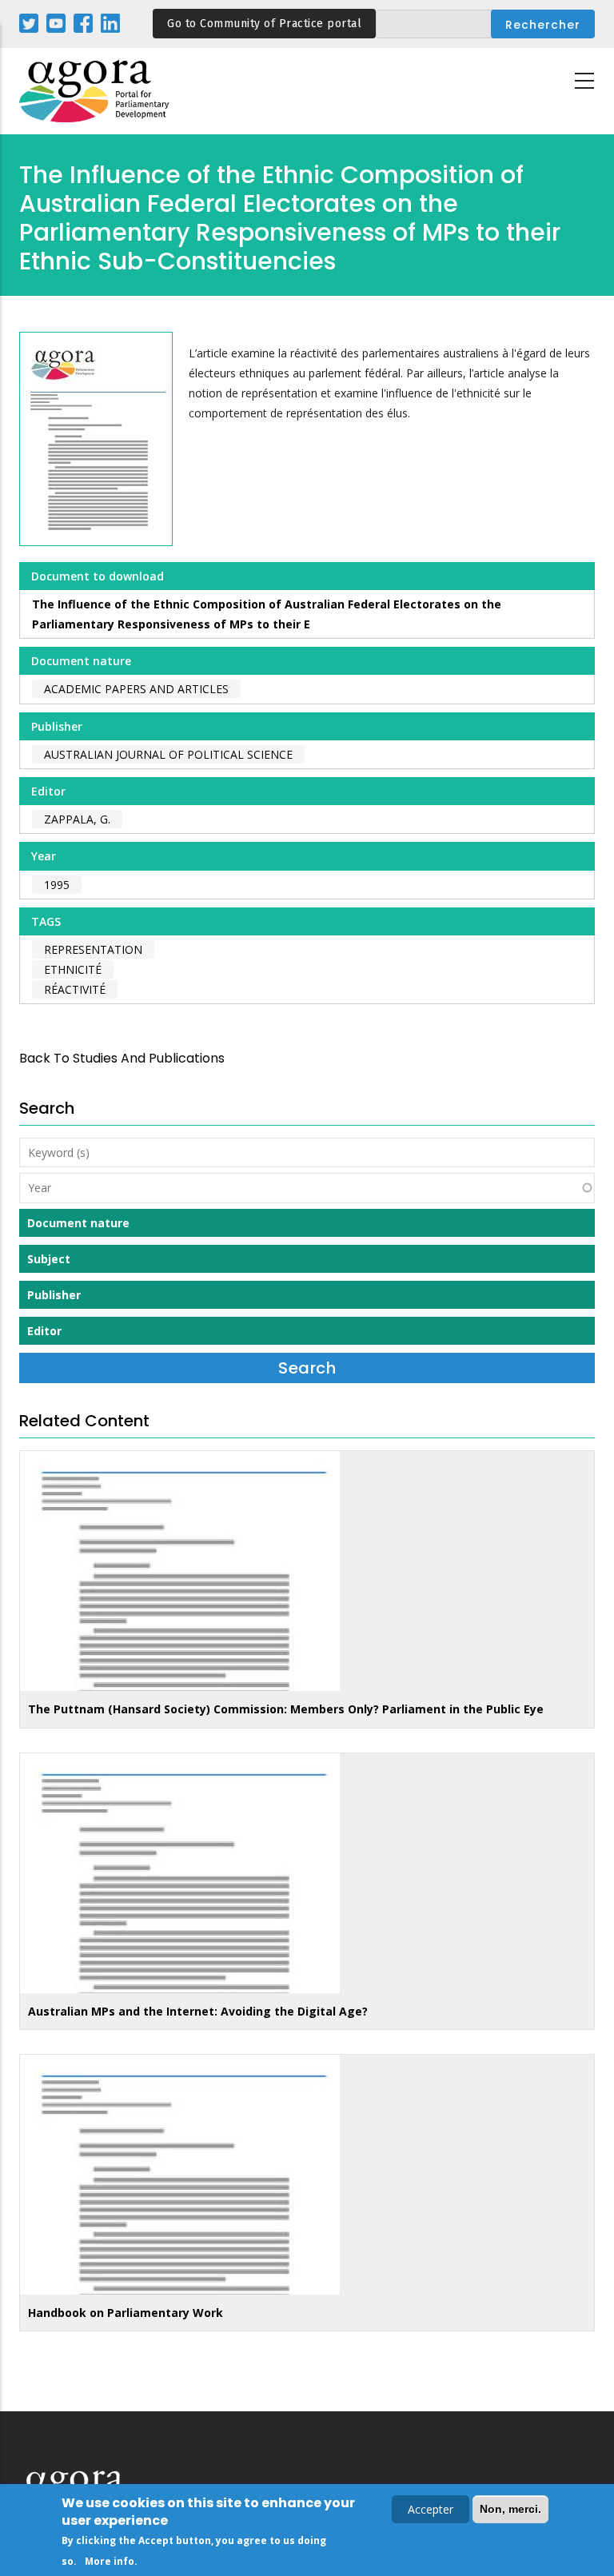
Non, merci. (510, 2509)
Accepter (431, 2509)
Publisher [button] (54, 1295)
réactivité (75, 989)
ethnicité (73, 969)
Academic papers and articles (136, 689)
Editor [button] (44, 1331)
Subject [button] (49, 1259)
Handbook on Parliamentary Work (126, 2313)
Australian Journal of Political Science (168, 754)
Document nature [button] (78, 1223)
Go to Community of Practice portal (264, 24)
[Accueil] (95, 92)
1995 (57, 885)
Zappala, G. (77, 819)
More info (110, 2561)
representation (93, 949)
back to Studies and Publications (122, 1058)
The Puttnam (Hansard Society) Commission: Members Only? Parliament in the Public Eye (286, 1709)
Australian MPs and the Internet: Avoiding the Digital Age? (198, 2011)
